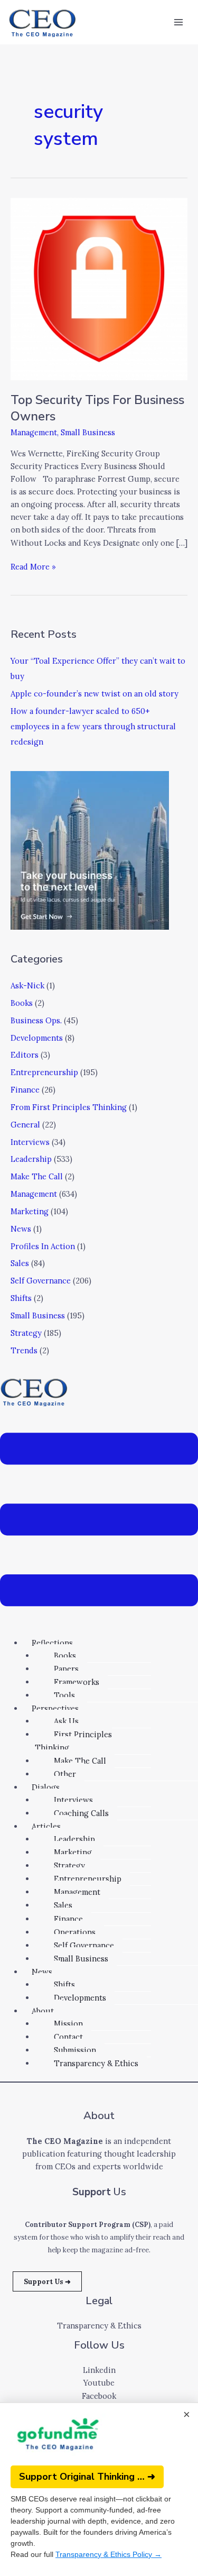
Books (22, 1003)
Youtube (99, 2383)
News (21, 1229)
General (25, 1125)
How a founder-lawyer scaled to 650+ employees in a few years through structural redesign (93, 726)
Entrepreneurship (44, 1072)
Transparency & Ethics (96, 2063)
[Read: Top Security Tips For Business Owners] (99, 288)
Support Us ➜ (47, 2281)
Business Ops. (36, 1020)
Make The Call (37, 1176)
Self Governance (41, 1281)
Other (65, 1774)
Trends (24, 1350)
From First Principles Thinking (69, 1107)
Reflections (52, 1643)
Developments (37, 1038)
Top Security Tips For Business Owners (97, 408)
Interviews (30, 1142)
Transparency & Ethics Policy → (109, 2554)
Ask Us (66, 1721)
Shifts (21, 1298)
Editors (25, 1055)
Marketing (30, 1211)
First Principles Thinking (73, 1741)
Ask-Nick (27, 986)
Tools (64, 1695)
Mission (68, 2024)
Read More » (33, 566)
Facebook (99, 2396)
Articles (46, 1826)
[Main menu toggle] (178, 22)
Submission (75, 2050)
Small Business (88, 432)
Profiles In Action (43, 1246)
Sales (20, 1263)
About (43, 2011)
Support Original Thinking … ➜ (87, 2477)
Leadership (31, 1159)
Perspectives (55, 1708)
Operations (75, 1932)
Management (34, 432)
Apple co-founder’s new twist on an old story (95, 694)
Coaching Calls (81, 1813)
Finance (25, 1090)
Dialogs (46, 1787)
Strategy (26, 1333)
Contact (68, 2037)
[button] (99, 1521)
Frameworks (77, 1682)
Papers (66, 1669)
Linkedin (99, 2370)
